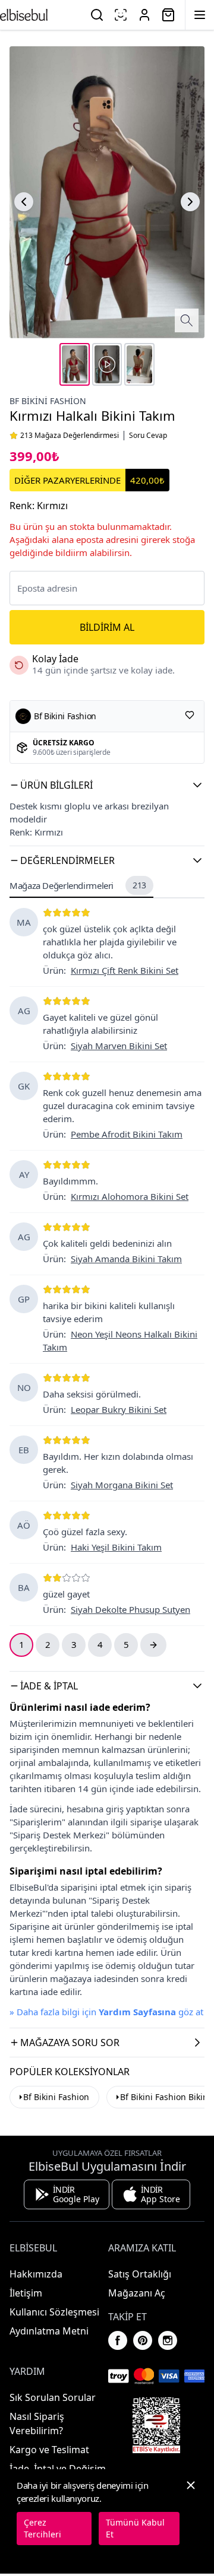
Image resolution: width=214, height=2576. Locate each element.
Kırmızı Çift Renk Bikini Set (125, 970)
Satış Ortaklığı (140, 2274)
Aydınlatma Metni (49, 2331)
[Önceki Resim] (24, 202)
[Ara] (97, 15)
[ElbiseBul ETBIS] (156, 2425)
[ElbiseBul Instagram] (168, 2340)
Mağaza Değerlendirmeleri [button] (78, 885)
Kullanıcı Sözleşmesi (54, 2312)
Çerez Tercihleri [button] (43, 2528)
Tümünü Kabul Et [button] (135, 2528)
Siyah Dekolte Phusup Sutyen (130, 1609)
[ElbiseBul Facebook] (118, 2340)
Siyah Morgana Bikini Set (122, 1485)
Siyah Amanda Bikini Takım (126, 1259)
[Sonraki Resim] (190, 202)
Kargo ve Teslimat (49, 2450)
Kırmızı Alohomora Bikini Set (130, 1196)
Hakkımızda (36, 2274)
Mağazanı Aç (137, 2293)
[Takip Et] (190, 715)
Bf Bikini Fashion (48, 401)
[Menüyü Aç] (200, 15)
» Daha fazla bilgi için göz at (106, 2012)
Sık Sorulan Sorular (53, 2397)
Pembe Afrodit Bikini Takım (127, 1134)
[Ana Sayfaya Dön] (24, 15)
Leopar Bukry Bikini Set (119, 1409)
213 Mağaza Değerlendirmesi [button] (70, 436)
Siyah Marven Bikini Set (119, 1046)
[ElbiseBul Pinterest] (143, 2340)
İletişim (26, 2293)
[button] (107, 785)
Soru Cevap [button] (148, 436)
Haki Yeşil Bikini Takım (116, 1547)
